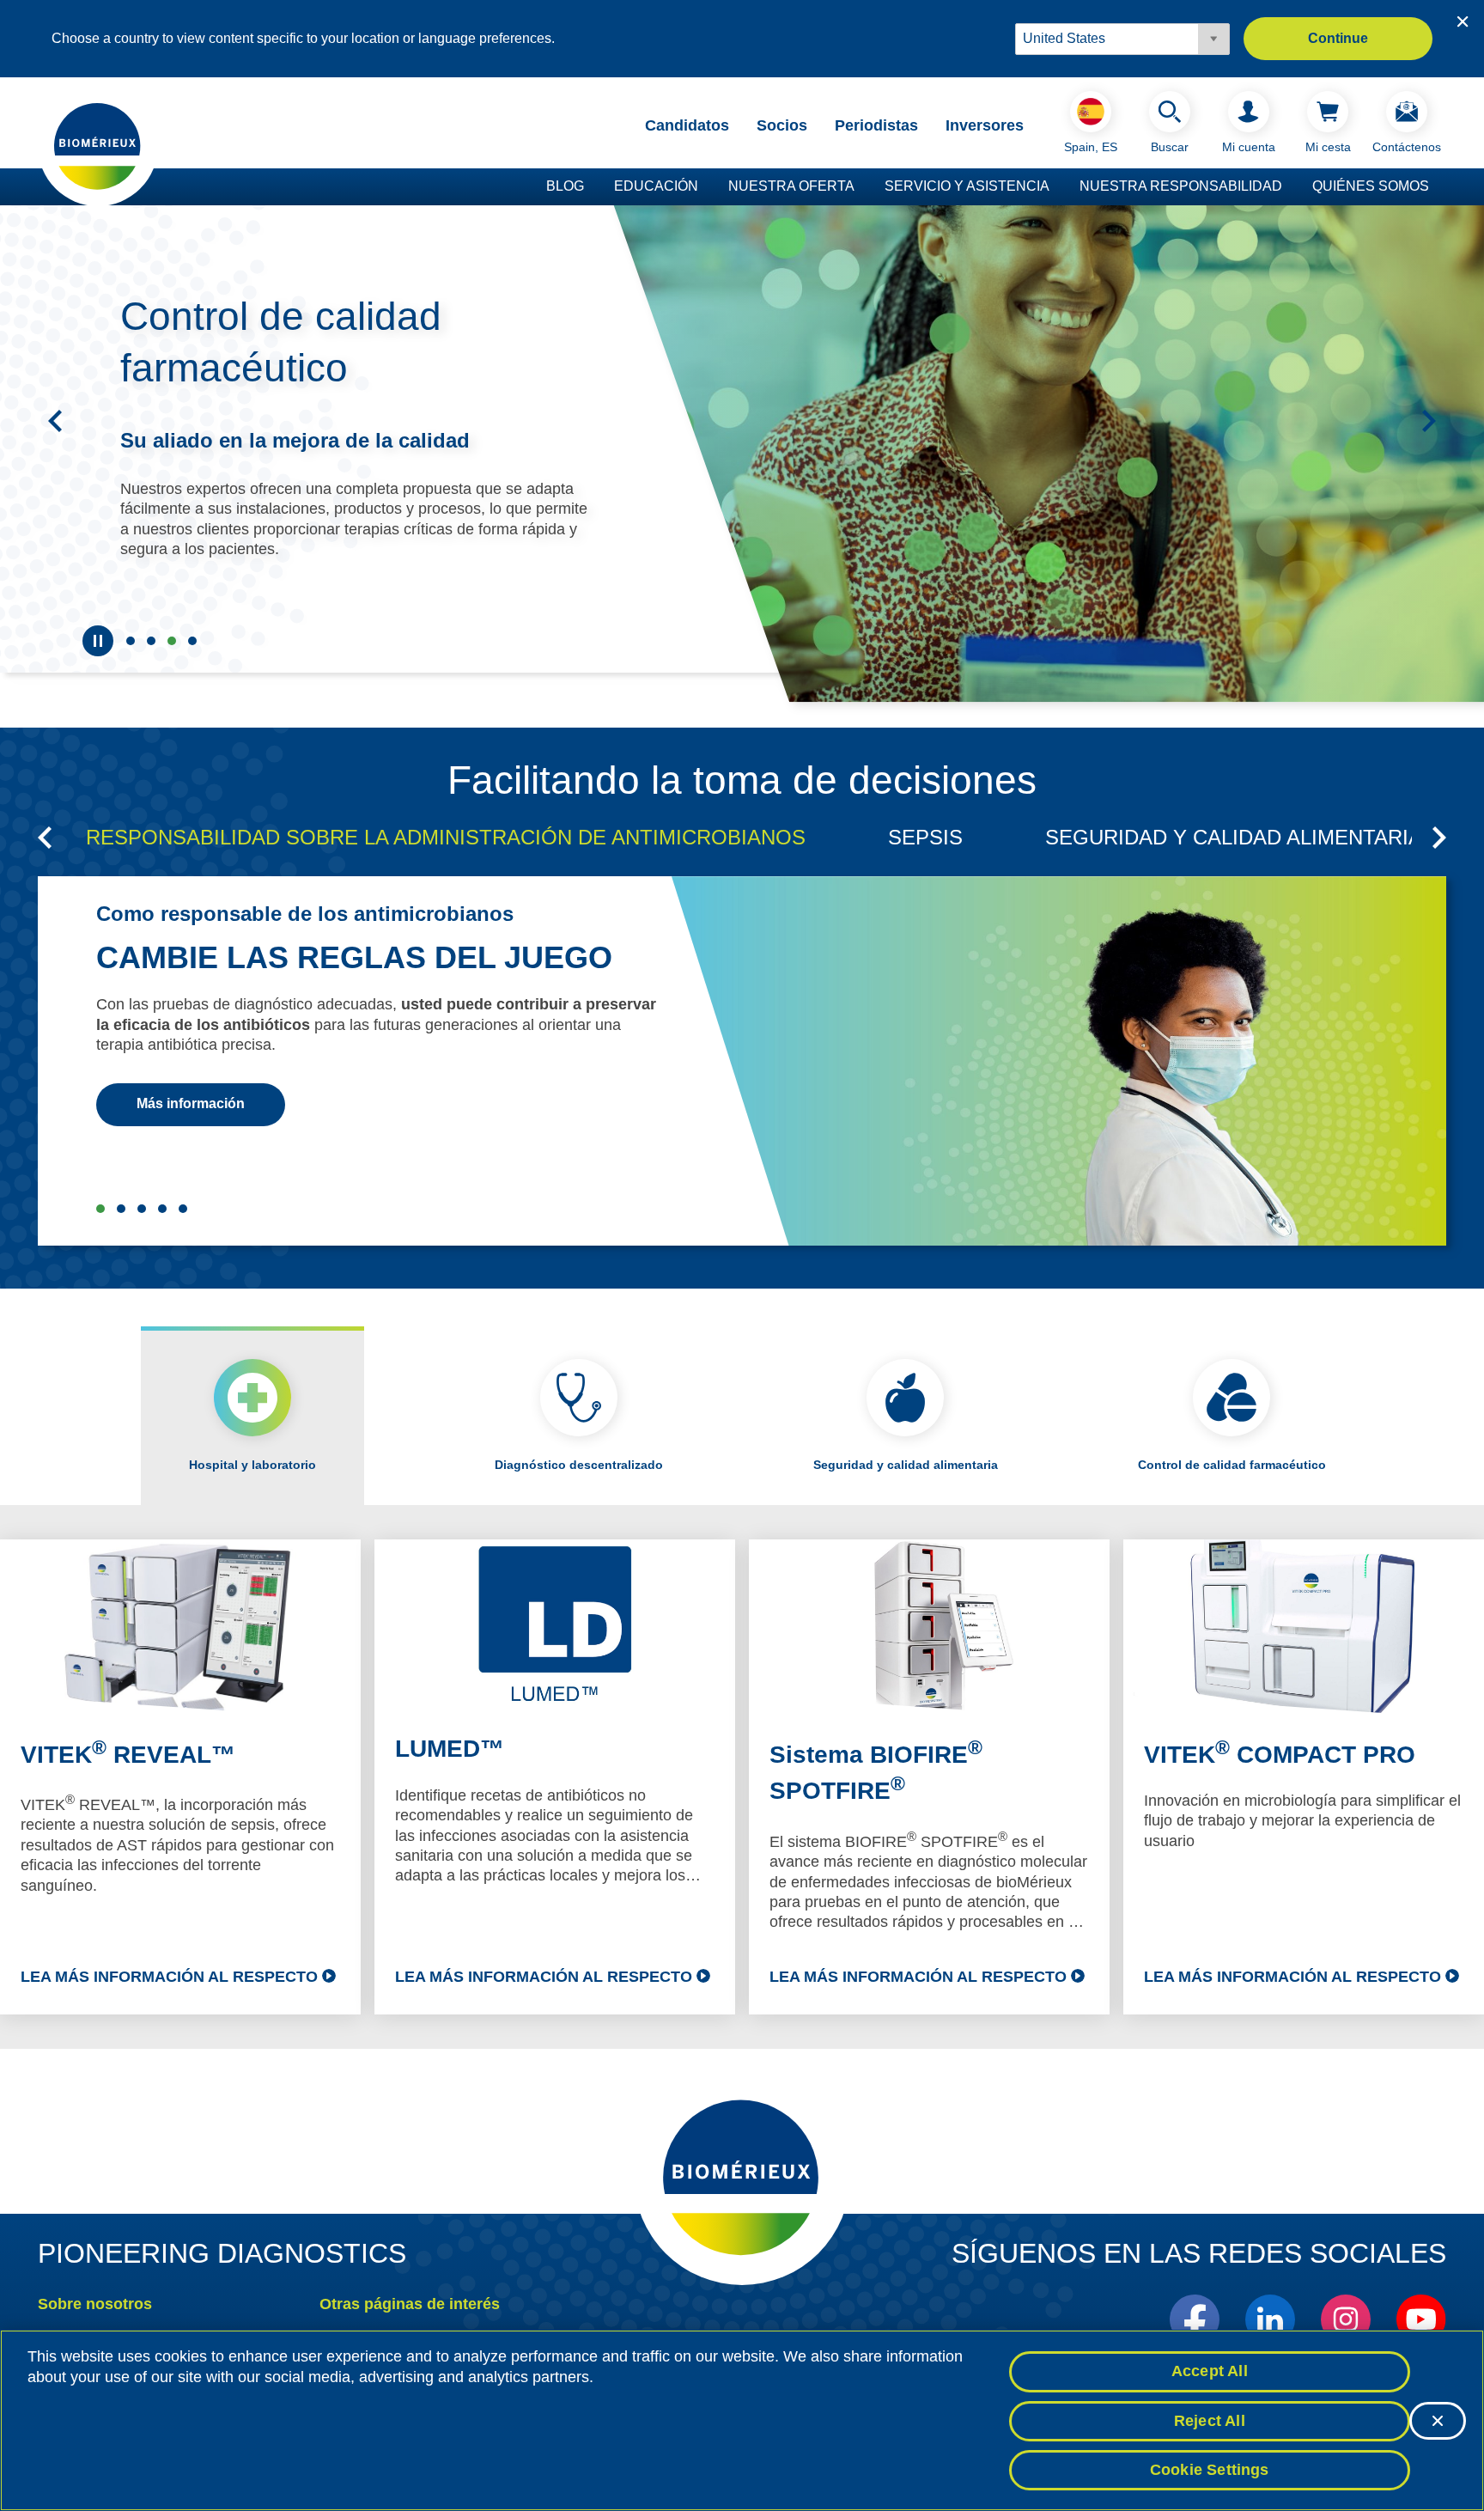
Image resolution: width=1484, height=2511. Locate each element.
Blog (565, 186)
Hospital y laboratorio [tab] (252, 1465)
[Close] (1438, 2421)
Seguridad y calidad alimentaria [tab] (192, 641)
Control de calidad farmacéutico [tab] (172, 641)
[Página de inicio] (98, 145)
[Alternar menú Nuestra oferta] (863, 187)
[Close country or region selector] (1463, 21)
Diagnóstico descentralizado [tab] (579, 1465)
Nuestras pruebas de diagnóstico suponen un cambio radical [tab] (151, 641)
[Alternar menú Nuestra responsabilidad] (1291, 187)
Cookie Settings (1210, 2470)
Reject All (1210, 2421)
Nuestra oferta (791, 186)
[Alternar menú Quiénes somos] (1438, 187)
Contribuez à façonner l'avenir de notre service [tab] (131, 641)
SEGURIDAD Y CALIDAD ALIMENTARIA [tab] (1234, 837)
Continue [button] (1338, 38)
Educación (656, 186)
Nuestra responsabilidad (1181, 186)
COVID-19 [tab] (183, 1209)
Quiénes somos (1371, 186)
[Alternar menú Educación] (707, 187)
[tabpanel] (742, 1777)
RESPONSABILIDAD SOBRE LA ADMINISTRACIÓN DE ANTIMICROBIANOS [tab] (446, 837)
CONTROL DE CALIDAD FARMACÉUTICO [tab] (162, 1209)
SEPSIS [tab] (925, 837)
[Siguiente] (1429, 421)
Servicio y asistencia (967, 186)
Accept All (1210, 2371)
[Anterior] (55, 421)
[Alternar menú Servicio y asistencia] (1058, 187)
